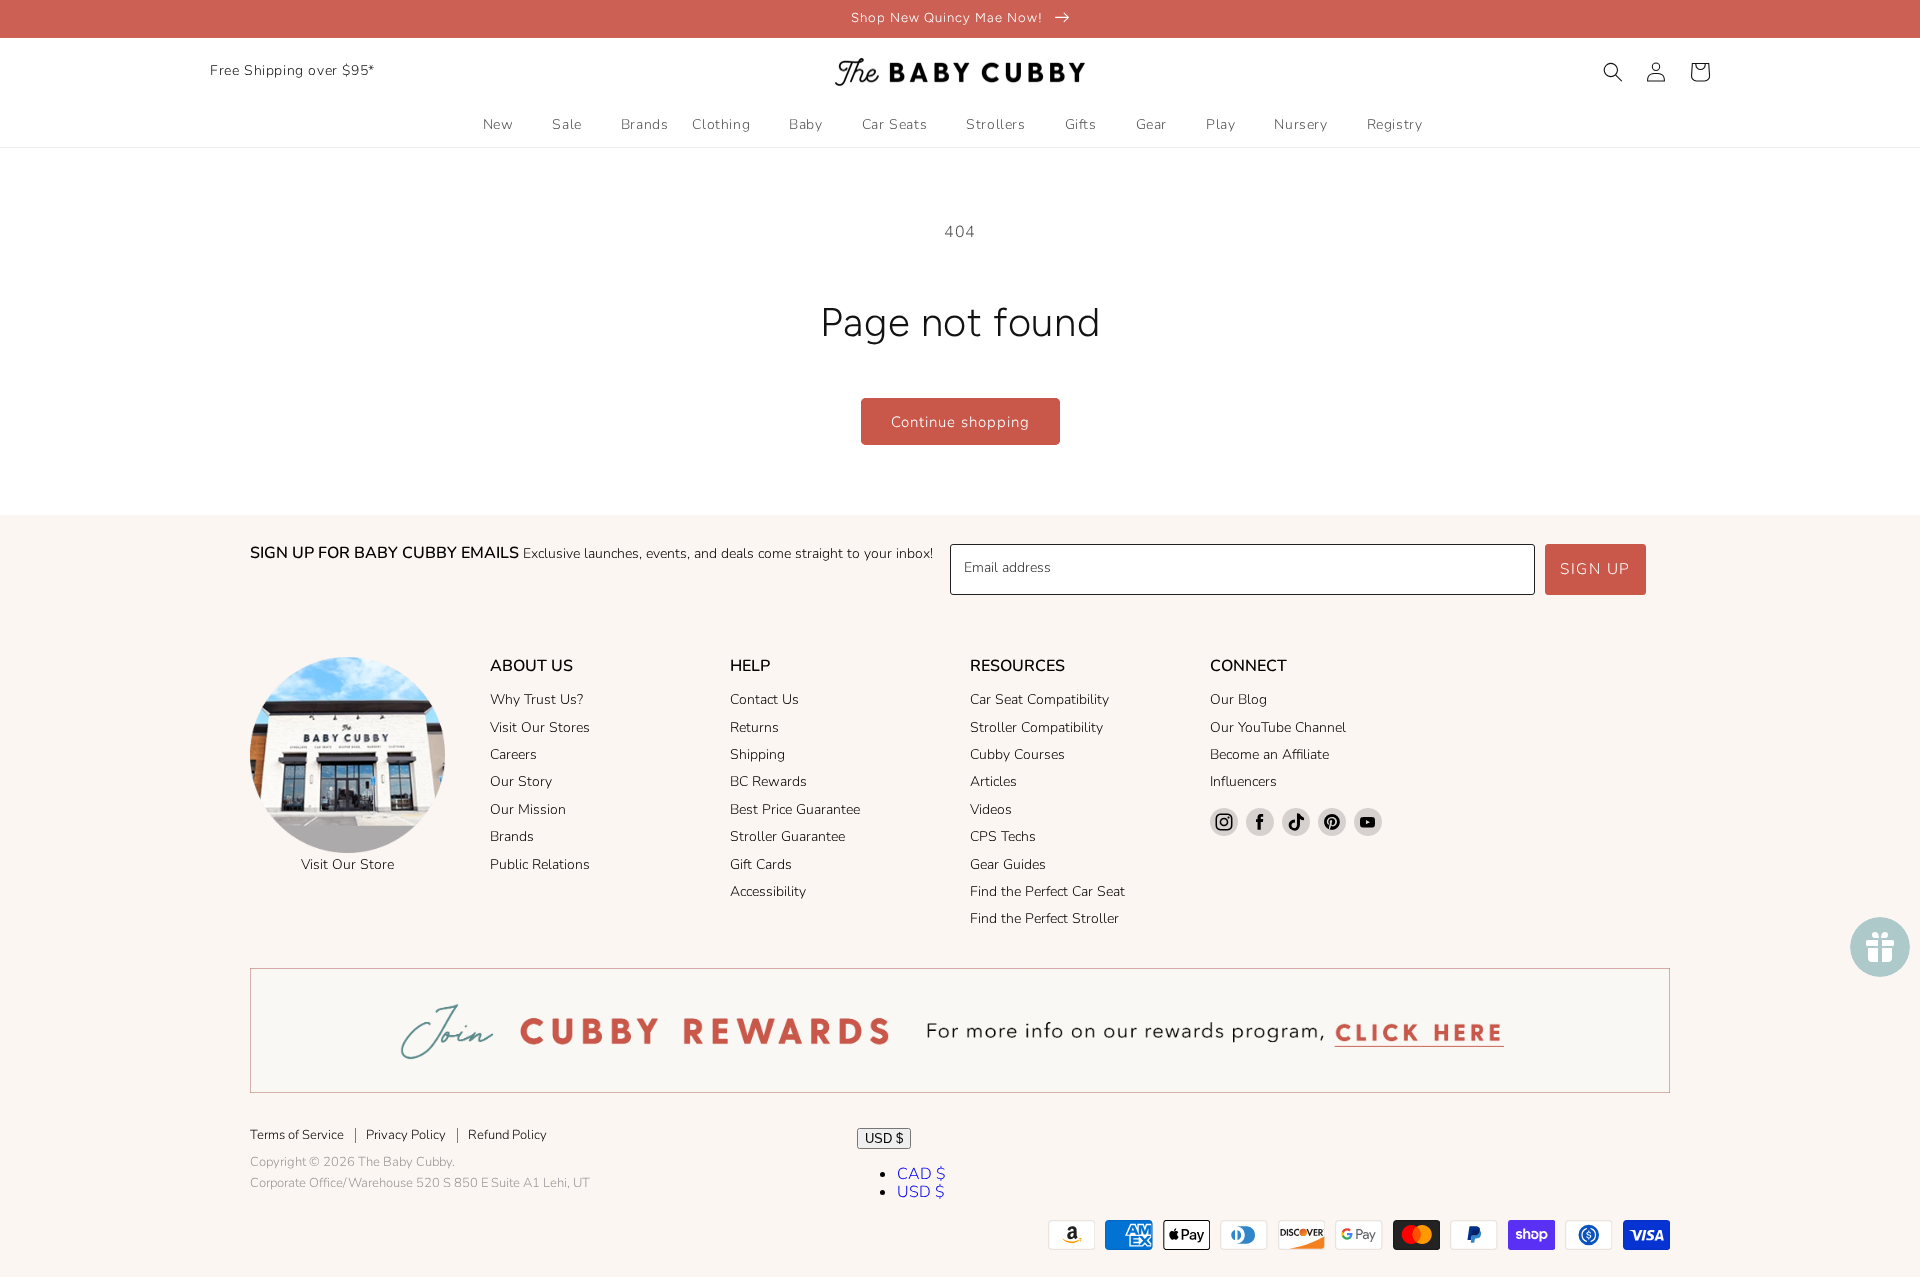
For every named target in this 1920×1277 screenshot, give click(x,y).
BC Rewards (768, 781)
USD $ (884, 1138)
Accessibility (768, 891)
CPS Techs (1003, 836)
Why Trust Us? (536, 699)
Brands (512, 836)
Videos (991, 809)
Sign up (1595, 569)
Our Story (521, 781)
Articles (993, 781)
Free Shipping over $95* (292, 70)
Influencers (1243, 781)
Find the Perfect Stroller (1044, 918)
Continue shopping (960, 422)
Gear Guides (1008, 864)
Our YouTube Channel (1278, 727)
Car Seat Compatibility (1039, 699)
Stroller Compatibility (1036, 727)
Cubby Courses (1017, 754)
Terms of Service (297, 1135)
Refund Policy (507, 1135)
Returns (754, 727)
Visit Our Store (347, 864)
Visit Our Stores (540, 727)
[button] (1613, 72)
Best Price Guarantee (795, 809)
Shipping (757, 754)
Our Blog (1238, 699)
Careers (513, 754)
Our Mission (528, 809)
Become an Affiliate (1269, 754)
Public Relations (540, 864)
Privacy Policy (406, 1135)
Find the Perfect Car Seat (1047, 891)
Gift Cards (761, 864)
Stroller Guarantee (787, 836)
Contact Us (764, 699)
